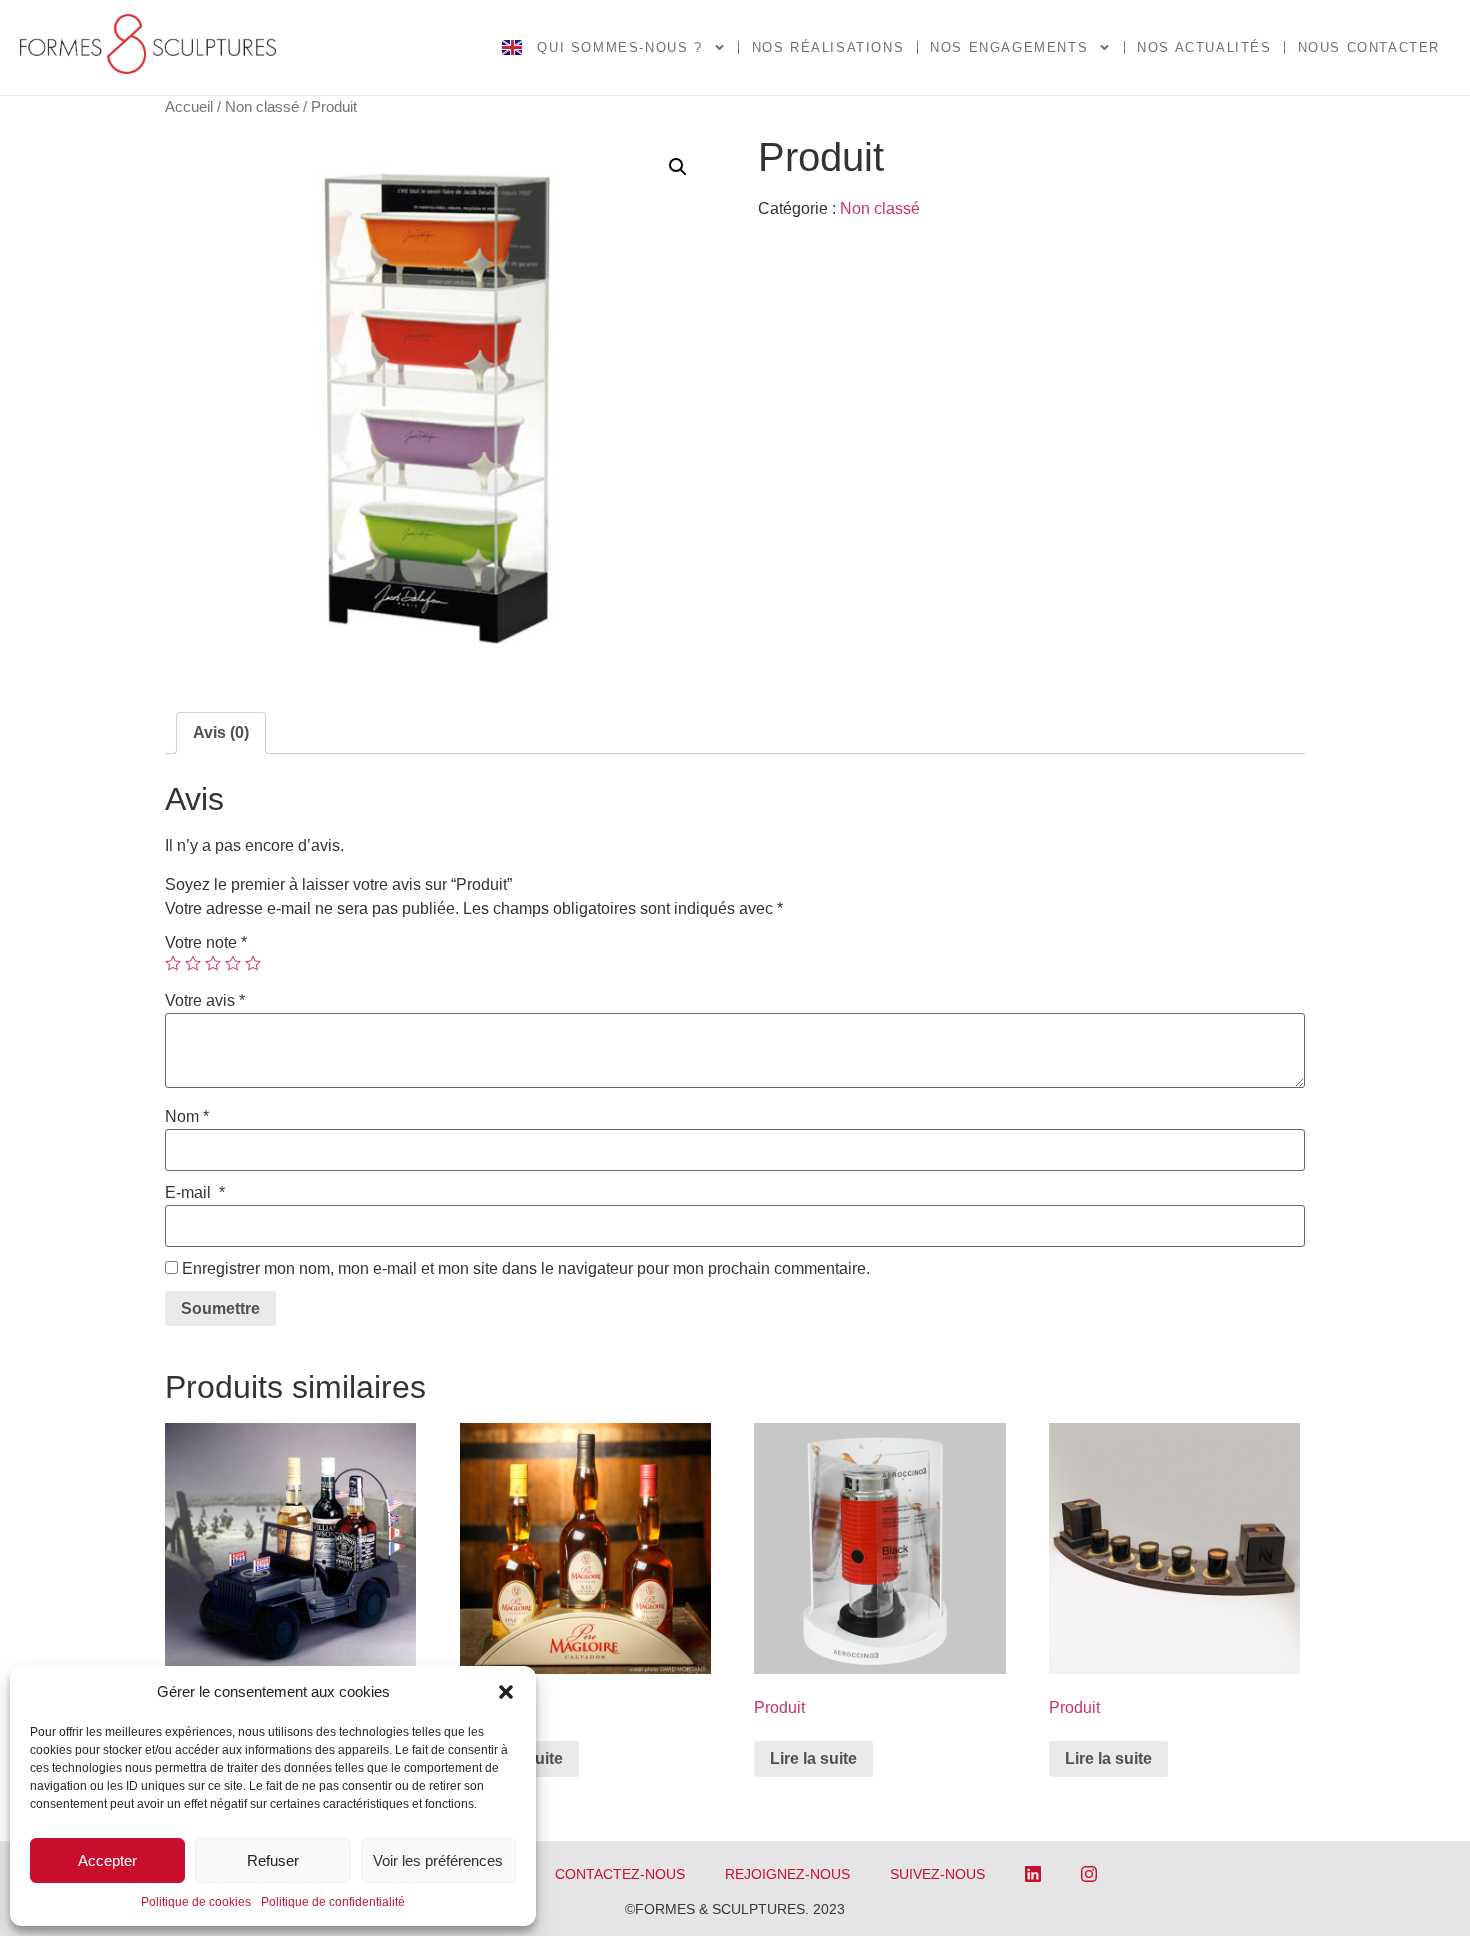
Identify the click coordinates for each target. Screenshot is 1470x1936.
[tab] (221, 733)
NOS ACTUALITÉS (1204, 47)
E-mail (195, 1193)
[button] (506, 1692)
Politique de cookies (196, 1902)
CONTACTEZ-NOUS (620, 1874)
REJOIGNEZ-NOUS (787, 1874)
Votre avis (205, 1001)
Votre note (206, 943)
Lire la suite (813, 1758)
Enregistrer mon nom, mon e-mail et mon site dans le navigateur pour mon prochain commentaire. (526, 1269)
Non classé (262, 107)
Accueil (189, 107)
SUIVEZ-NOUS (937, 1874)
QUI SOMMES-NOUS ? (619, 47)
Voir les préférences (438, 1860)
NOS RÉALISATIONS (828, 47)
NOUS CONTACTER (1369, 47)
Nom (187, 1117)
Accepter (107, 1860)
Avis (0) (221, 732)
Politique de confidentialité (333, 1902)
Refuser (273, 1860)
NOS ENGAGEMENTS (1009, 47)
